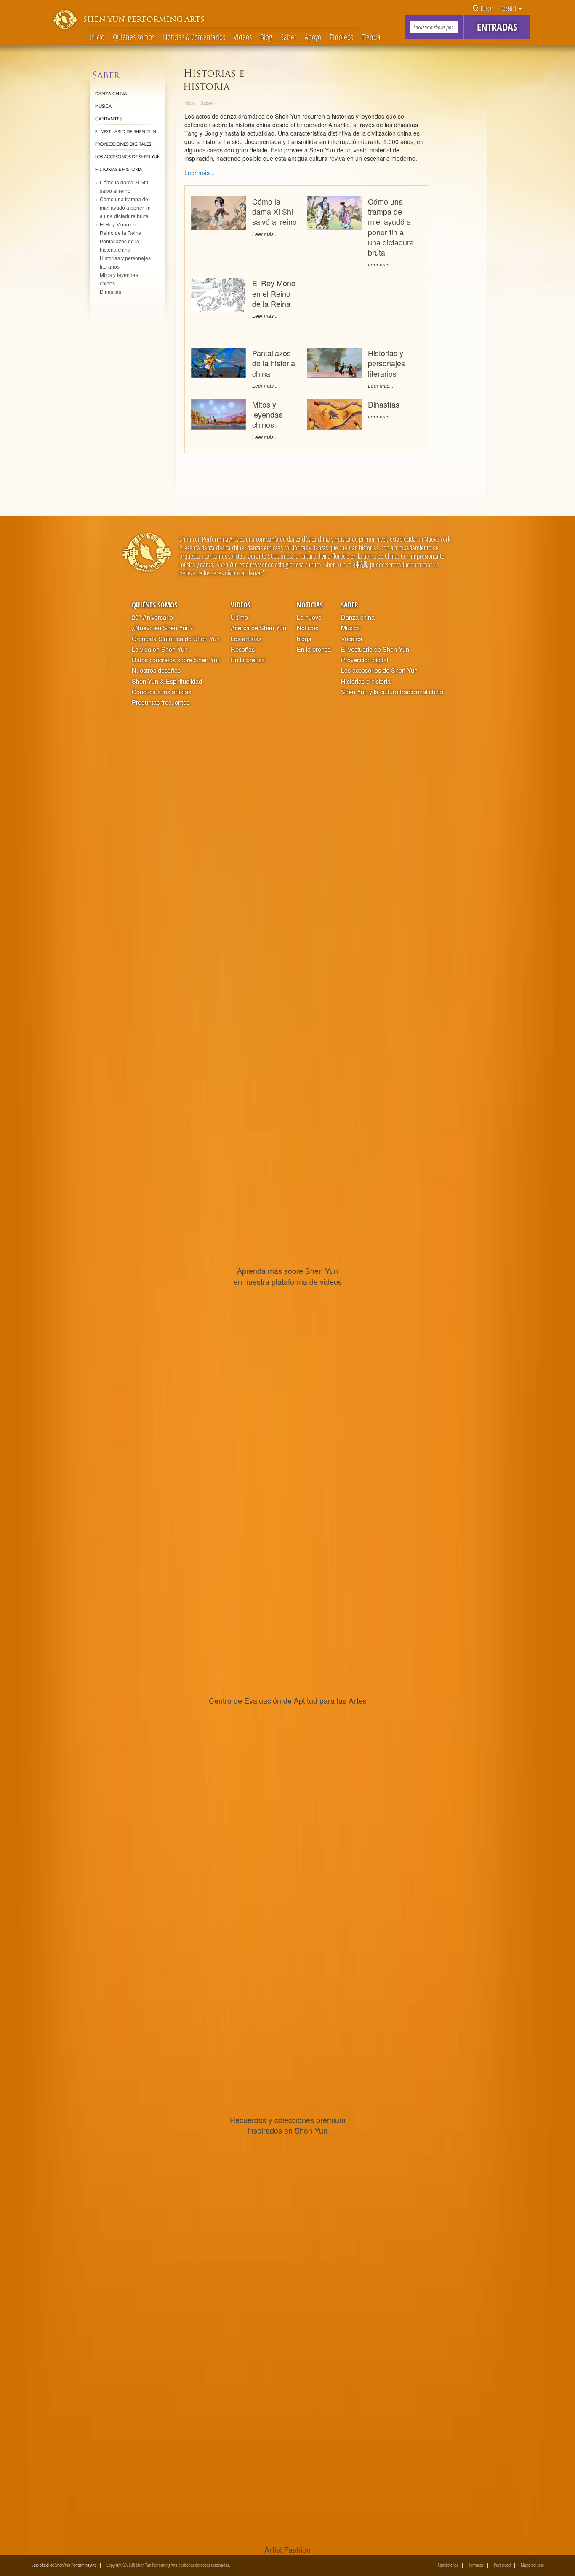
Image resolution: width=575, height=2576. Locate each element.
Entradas (497, 27)
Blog (266, 37)
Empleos (341, 37)
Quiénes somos (134, 37)
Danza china (358, 617)
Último (239, 617)
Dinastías (384, 404)
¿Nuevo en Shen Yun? (162, 628)
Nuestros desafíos (156, 670)
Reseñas (243, 649)
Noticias (310, 605)
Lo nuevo (309, 617)
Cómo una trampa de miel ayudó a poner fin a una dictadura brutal (391, 227)
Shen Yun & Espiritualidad (167, 681)
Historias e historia (366, 681)
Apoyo (313, 37)
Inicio (97, 37)
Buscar (486, 8)
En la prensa (248, 660)
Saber (288, 37)
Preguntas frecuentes (161, 702)
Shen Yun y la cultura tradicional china (392, 692)
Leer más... (265, 234)
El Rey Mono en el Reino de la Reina (274, 293)
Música (350, 628)
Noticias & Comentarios (194, 37)
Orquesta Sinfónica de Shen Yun (176, 639)
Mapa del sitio (532, 2565)
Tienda (371, 37)
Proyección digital (365, 660)
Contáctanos (448, 2565)
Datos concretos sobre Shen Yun (176, 660)
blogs (304, 639)
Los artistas (246, 639)
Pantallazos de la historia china (274, 363)
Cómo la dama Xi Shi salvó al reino (274, 211)
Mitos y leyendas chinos (267, 414)
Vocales (351, 639)
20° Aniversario (152, 617)
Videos (243, 37)
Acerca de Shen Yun (258, 628)
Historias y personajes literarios (386, 363)
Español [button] (509, 8)
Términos (476, 2565)
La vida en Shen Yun (160, 649)
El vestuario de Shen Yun (375, 649)
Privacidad (502, 2565)
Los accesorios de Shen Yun (379, 670)
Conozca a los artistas (161, 692)
